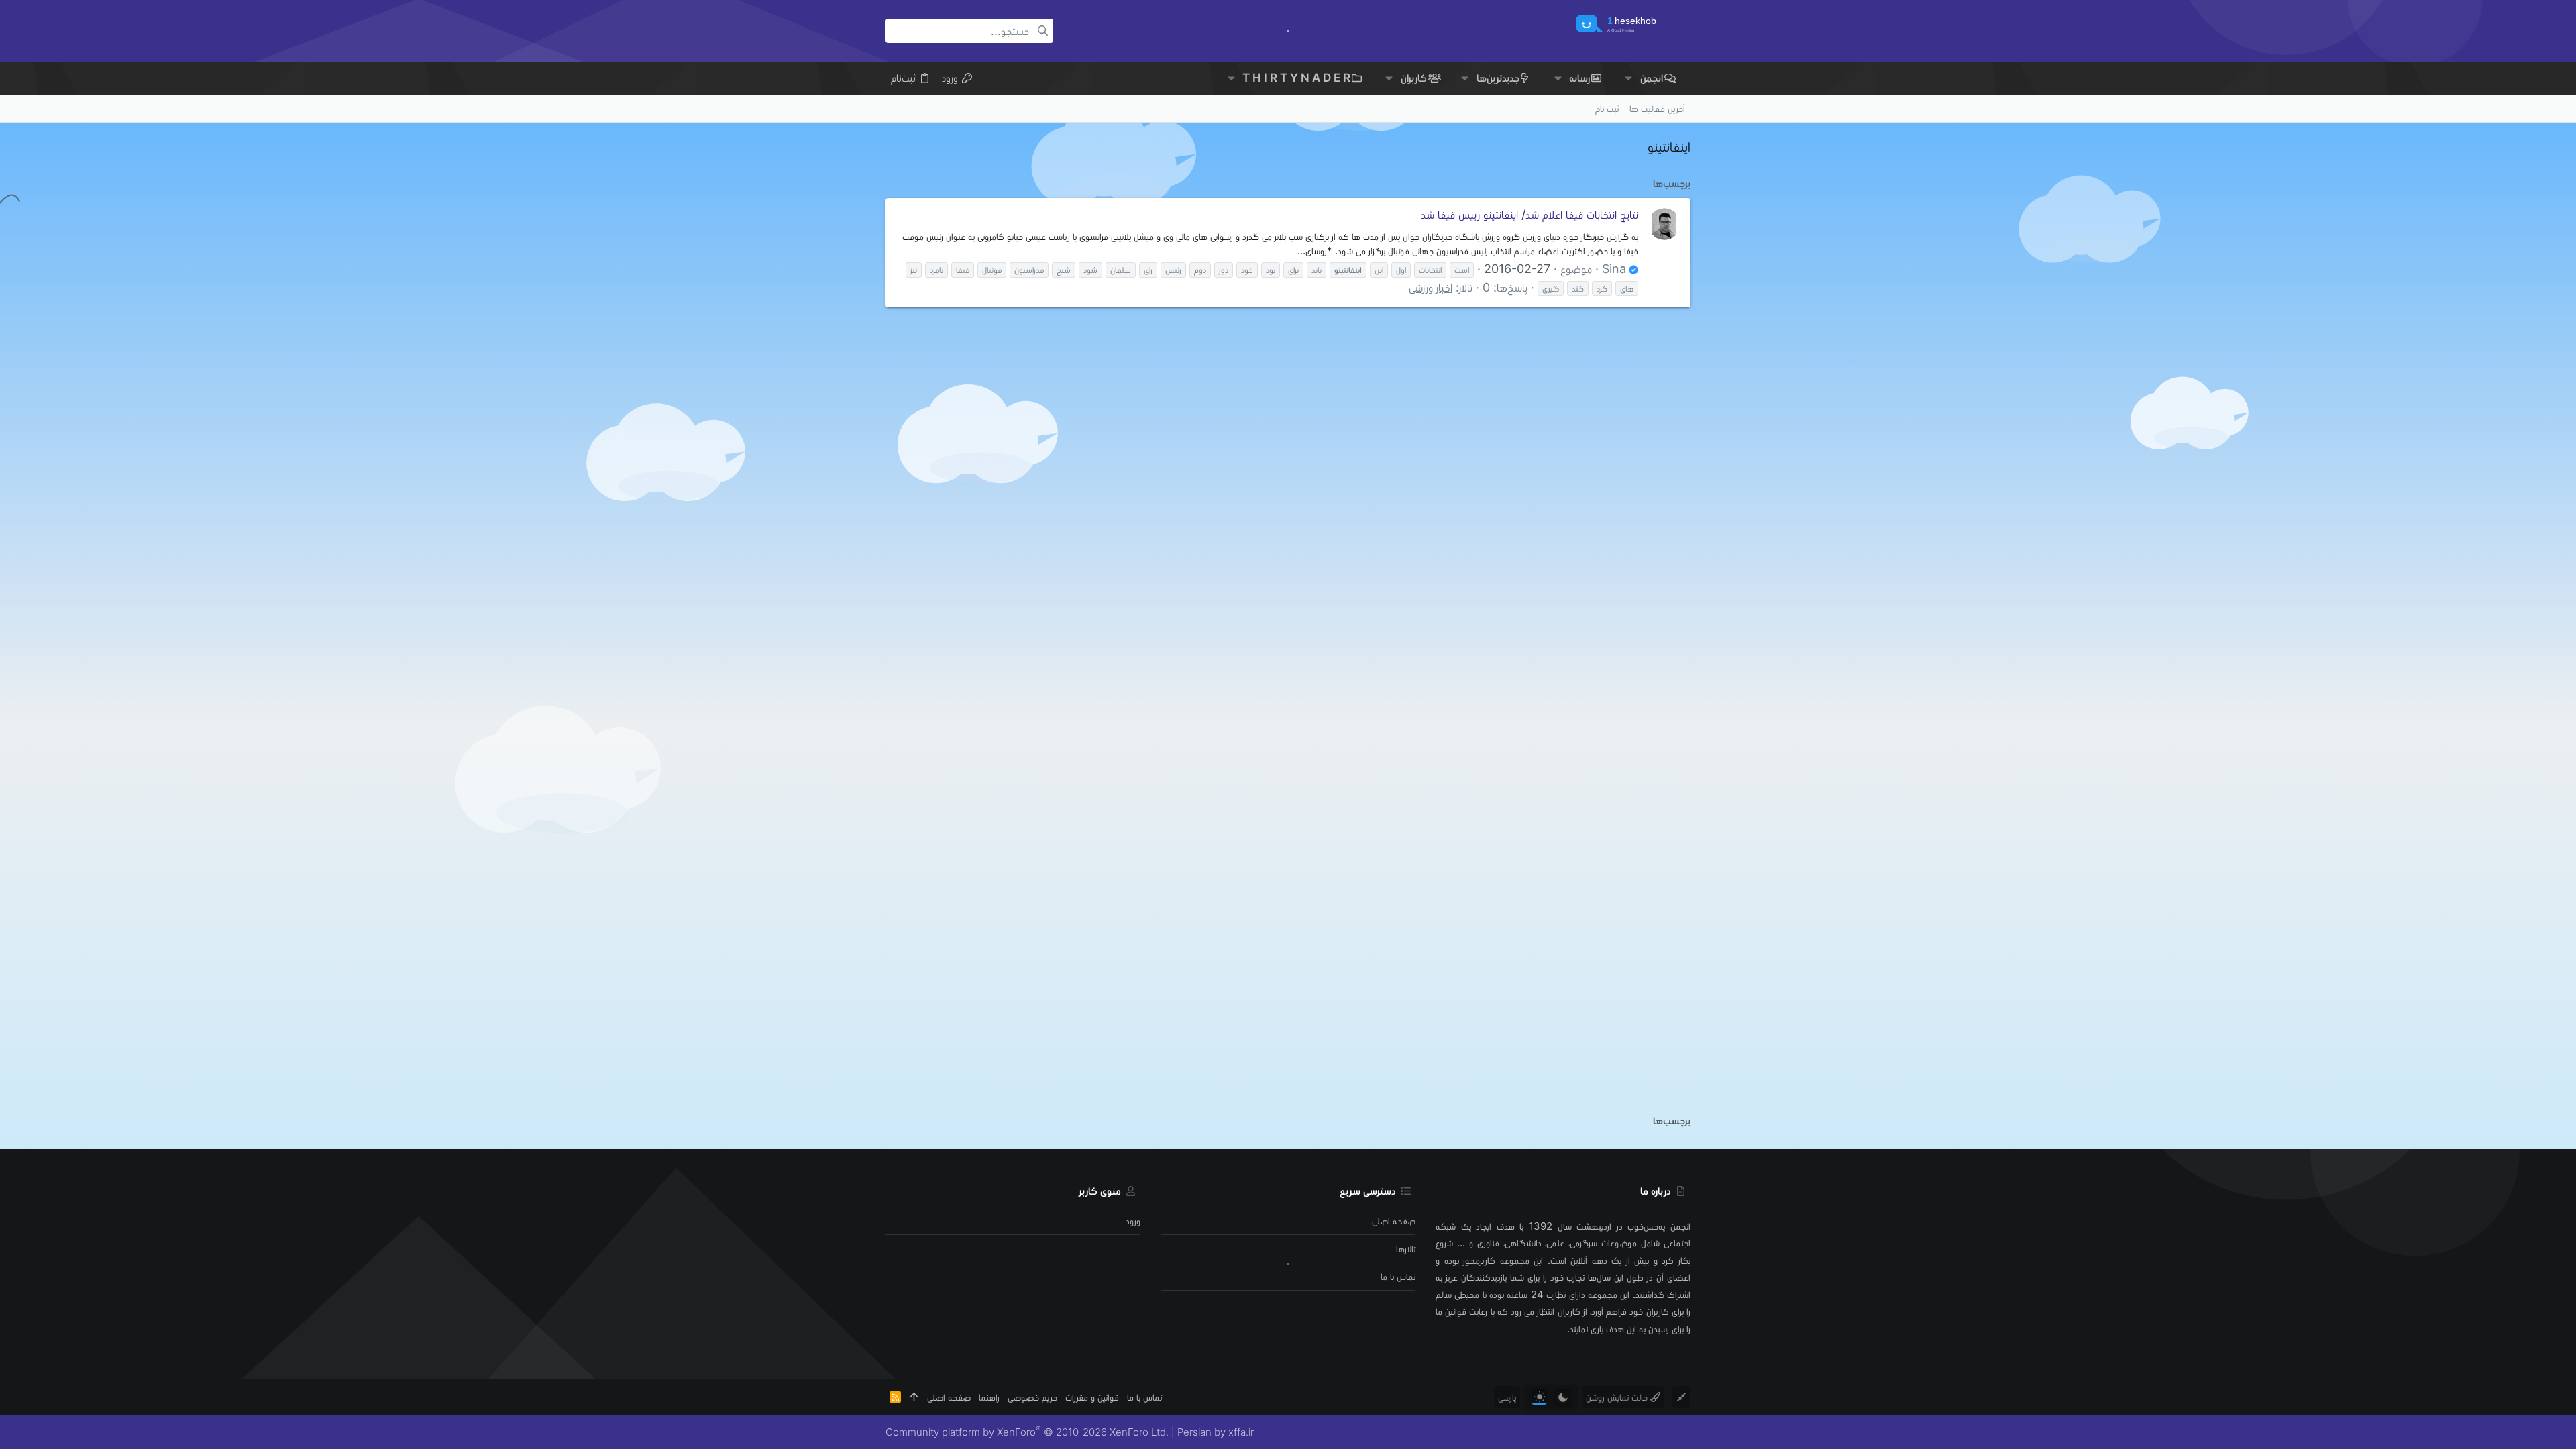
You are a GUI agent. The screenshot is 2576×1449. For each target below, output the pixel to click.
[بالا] (914, 1397)
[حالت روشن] (1539, 1397)
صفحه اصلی (1394, 1221)
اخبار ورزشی (1431, 287)
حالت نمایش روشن (1618, 1397)
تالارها (1406, 1249)
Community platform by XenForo (1027, 1432)
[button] (1628, 78)
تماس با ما (1398, 1276)
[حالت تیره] (1563, 1397)
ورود (1133, 1221)
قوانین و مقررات (1092, 1397)
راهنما (989, 1397)
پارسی (1507, 1397)
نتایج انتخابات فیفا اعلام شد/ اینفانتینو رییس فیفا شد (1529, 214)
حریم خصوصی (1032, 1397)
